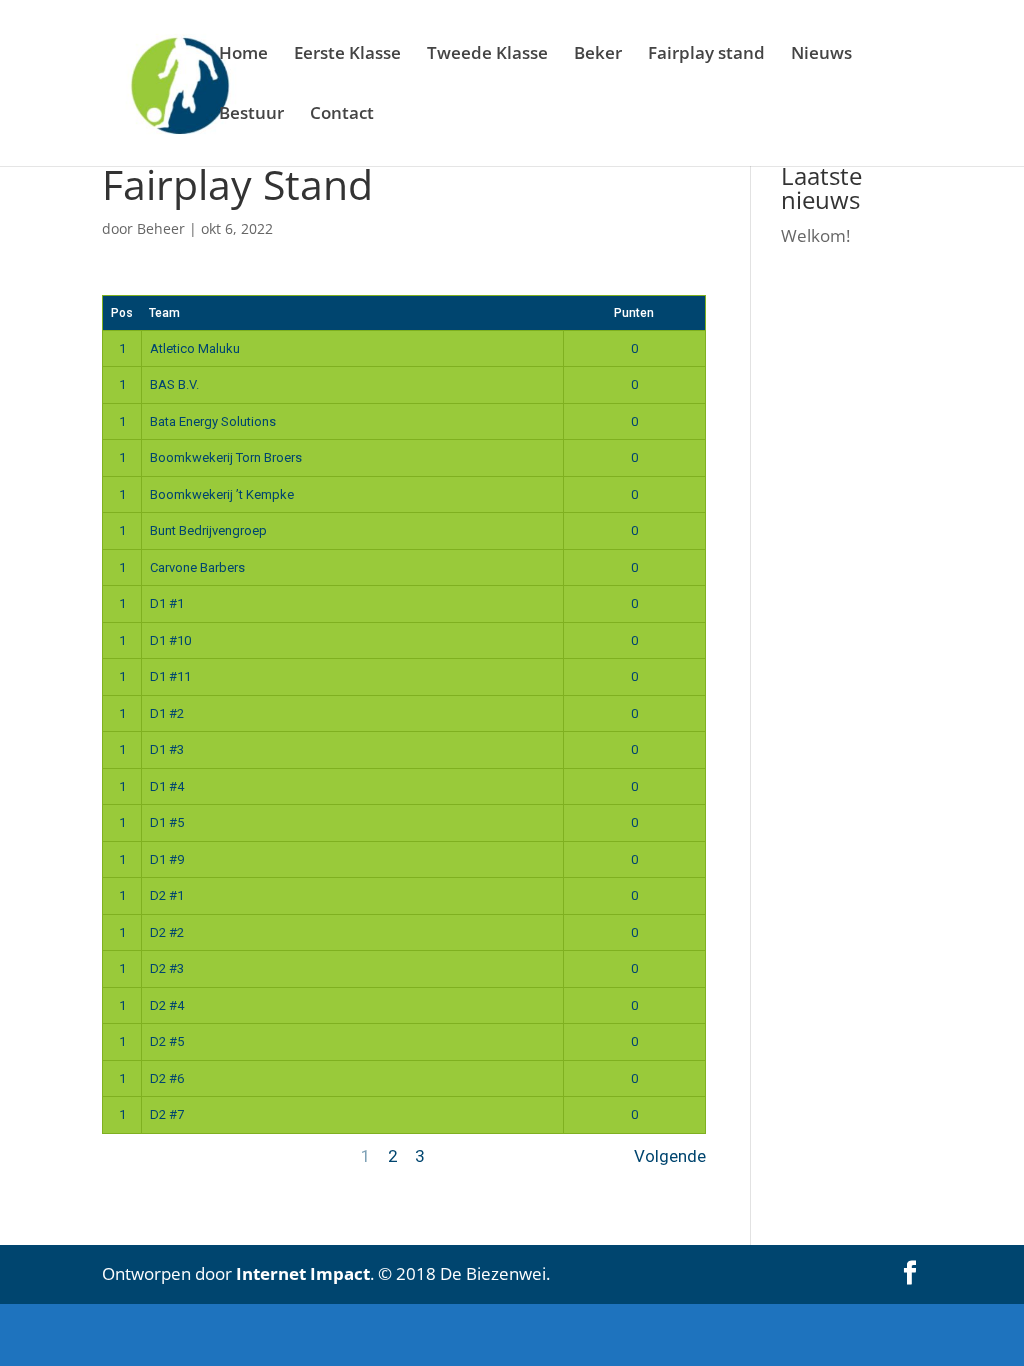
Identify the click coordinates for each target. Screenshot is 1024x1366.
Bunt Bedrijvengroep (208, 530)
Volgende (670, 1156)
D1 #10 (170, 640)
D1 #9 (167, 859)
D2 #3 (167, 968)
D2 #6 (167, 1078)
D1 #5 (167, 822)
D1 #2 (167, 713)
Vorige (127, 1156)
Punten (634, 313)
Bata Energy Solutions (213, 421)
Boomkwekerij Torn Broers (226, 457)
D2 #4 (167, 1005)
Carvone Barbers (197, 567)
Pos (122, 313)
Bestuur (251, 115)
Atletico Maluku (195, 348)
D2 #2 (167, 932)
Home (243, 55)
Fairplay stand (706, 55)
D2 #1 (167, 895)
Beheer (161, 228)
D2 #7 (167, 1114)
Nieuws (821, 55)
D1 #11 (170, 676)
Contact (342, 115)
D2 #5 (167, 1041)
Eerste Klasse (347, 55)
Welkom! (815, 235)
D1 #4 (167, 786)
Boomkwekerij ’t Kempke (222, 494)
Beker (598, 55)
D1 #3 (167, 749)
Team (164, 313)
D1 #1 (167, 603)
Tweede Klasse (487, 55)
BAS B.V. (174, 384)
